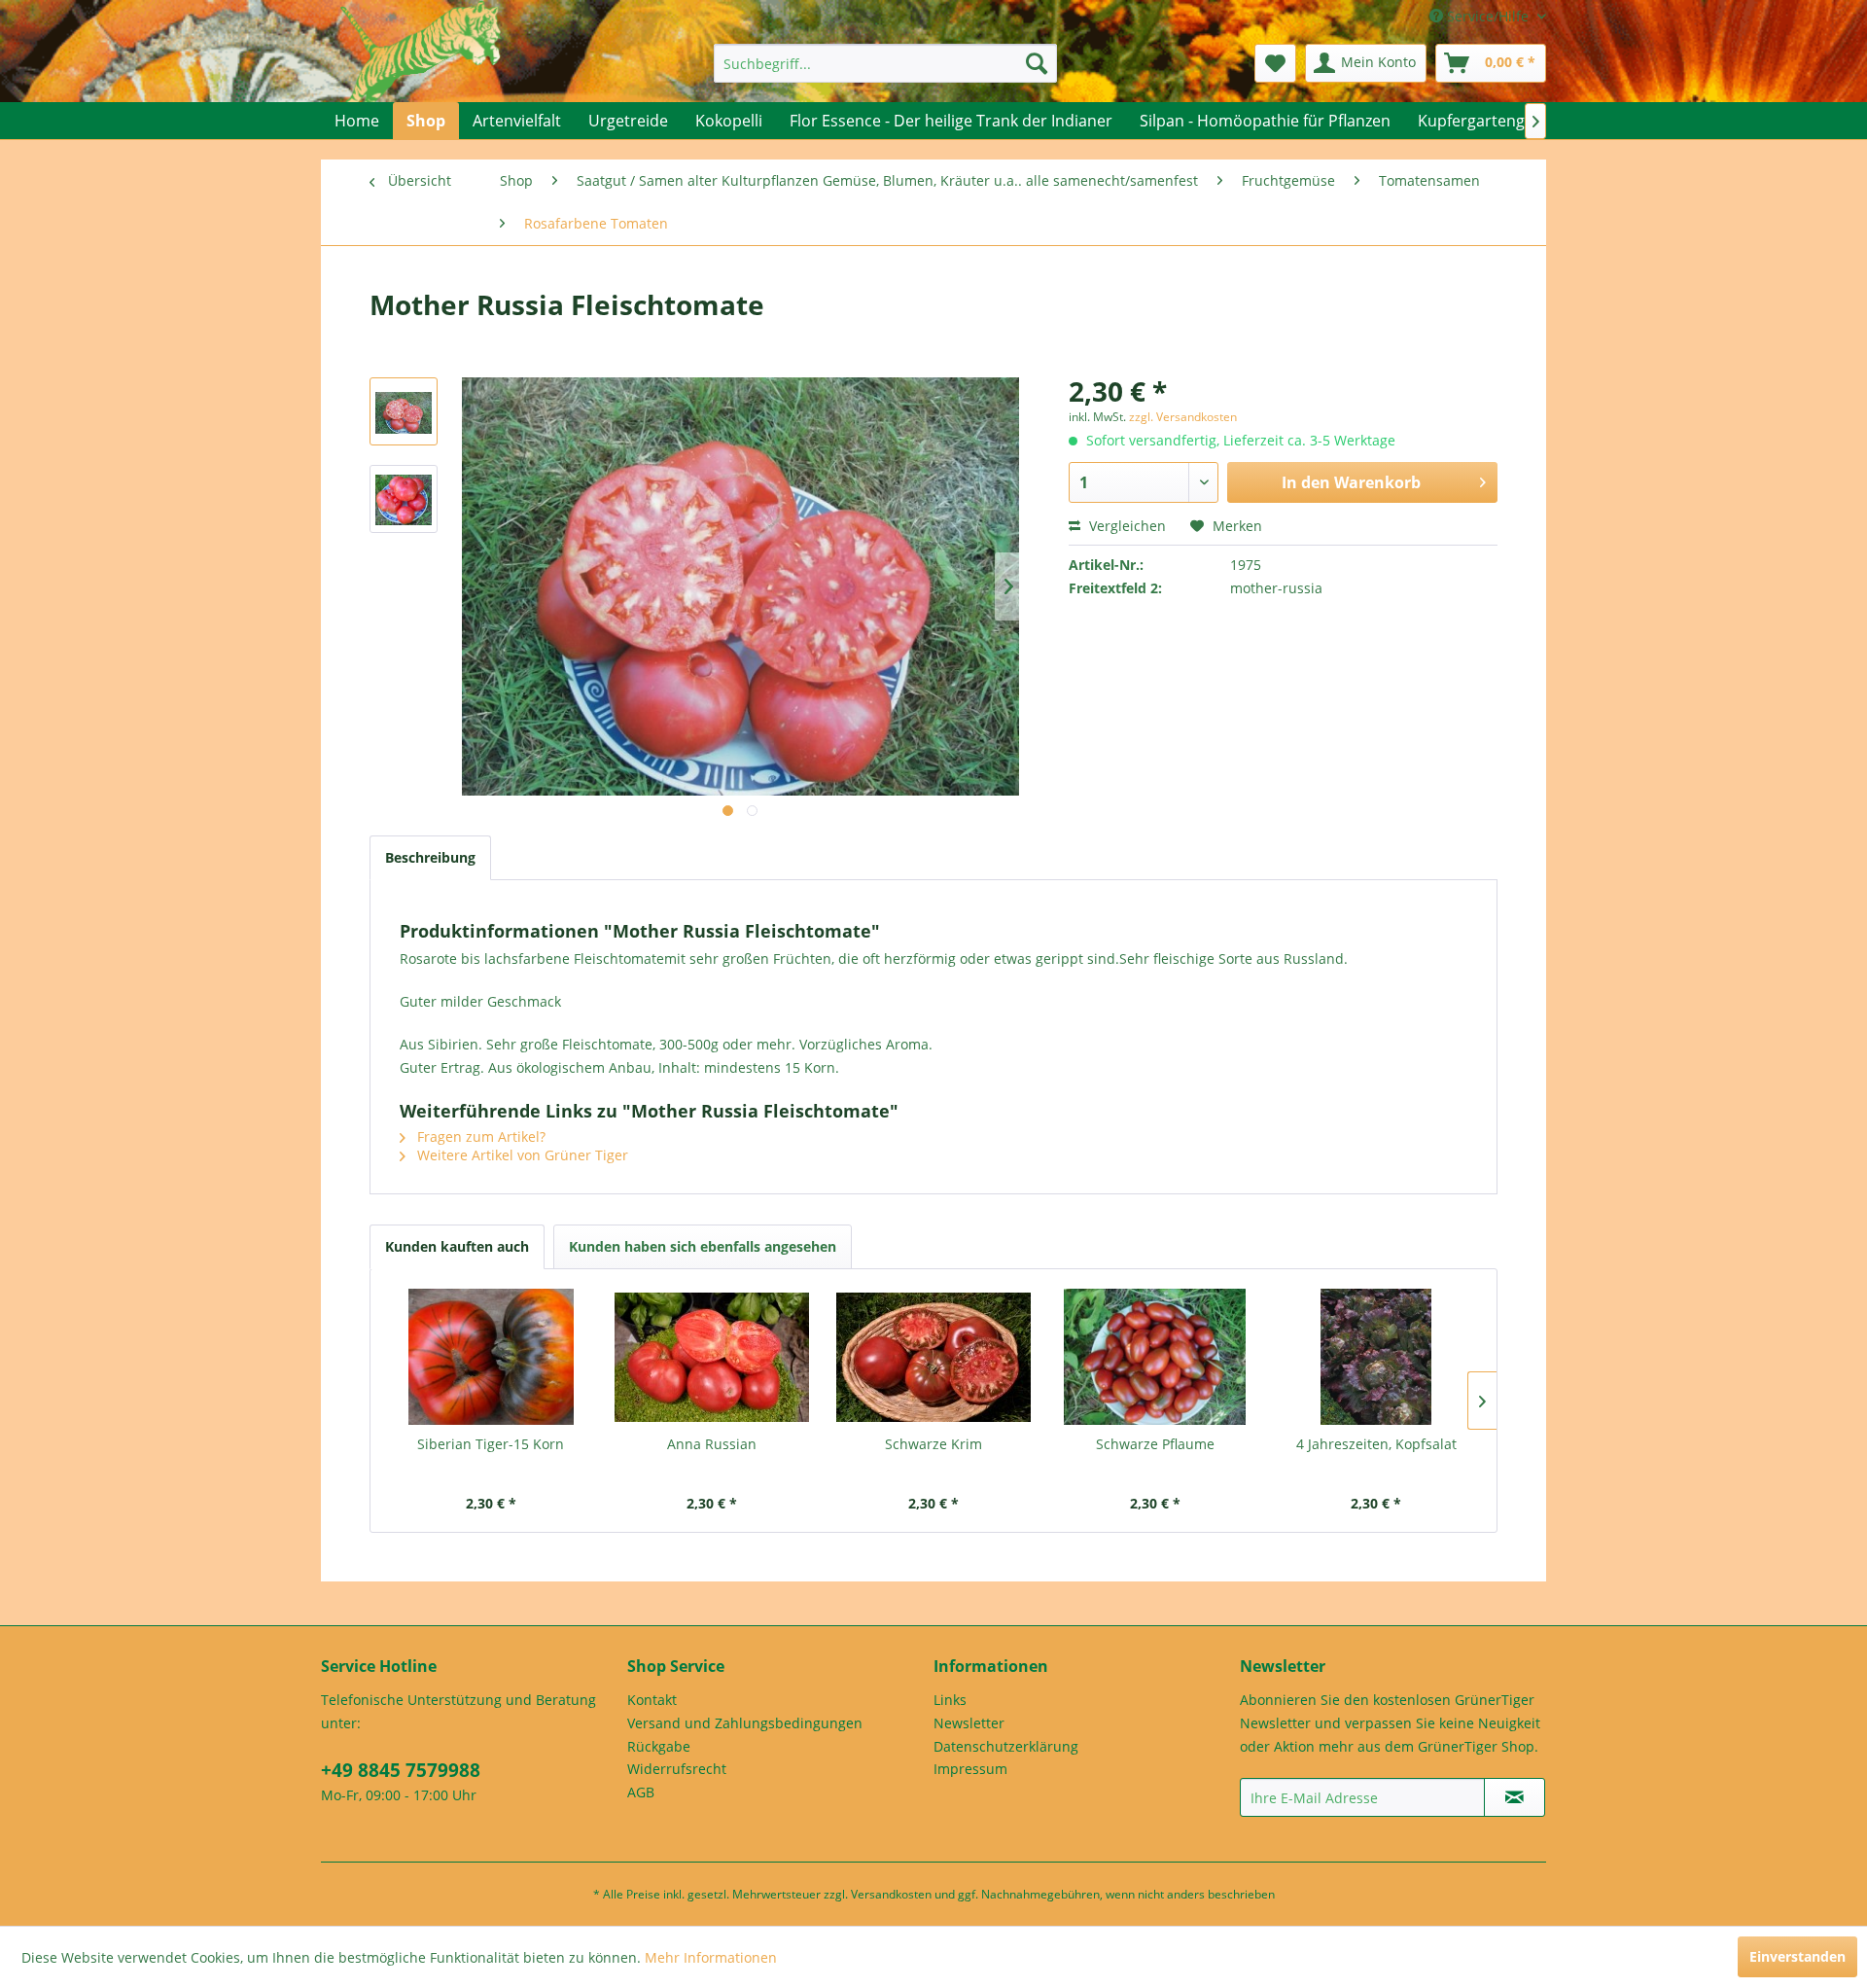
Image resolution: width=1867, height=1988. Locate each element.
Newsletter (969, 1723)
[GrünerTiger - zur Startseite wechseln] (421, 70)
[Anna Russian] (713, 1357)
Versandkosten (891, 1894)
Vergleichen (1126, 526)
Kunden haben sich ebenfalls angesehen (703, 1246)
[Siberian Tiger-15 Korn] (491, 1357)
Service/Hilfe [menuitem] (1488, 16)
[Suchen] (1037, 63)
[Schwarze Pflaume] (1155, 1357)
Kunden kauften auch (457, 1246)
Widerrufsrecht (677, 1769)
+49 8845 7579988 (401, 1770)
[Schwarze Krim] (933, 1357)
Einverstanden (1797, 1956)
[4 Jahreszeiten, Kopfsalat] (1376, 1357)
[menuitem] (885, 63)
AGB (641, 1792)
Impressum (970, 1769)
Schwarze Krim (933, 1444)
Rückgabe (659, 1746)
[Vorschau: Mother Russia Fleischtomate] (404, 411)
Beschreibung (430, 857)
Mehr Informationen (711, 1957)
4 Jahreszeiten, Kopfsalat (1376, 1444)
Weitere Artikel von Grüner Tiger (521, 1155)
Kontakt (652, 1700)
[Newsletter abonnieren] (1515, 1797)
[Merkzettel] (1275, 63)
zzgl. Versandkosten (1183, 417)
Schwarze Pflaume (1155, 1444)
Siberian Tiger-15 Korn (491, 1444)
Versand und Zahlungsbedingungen (745, 1723)
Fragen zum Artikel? (479, 1136)
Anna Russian (712, 1444)
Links (950, 1700)
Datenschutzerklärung (1006, 1746)
